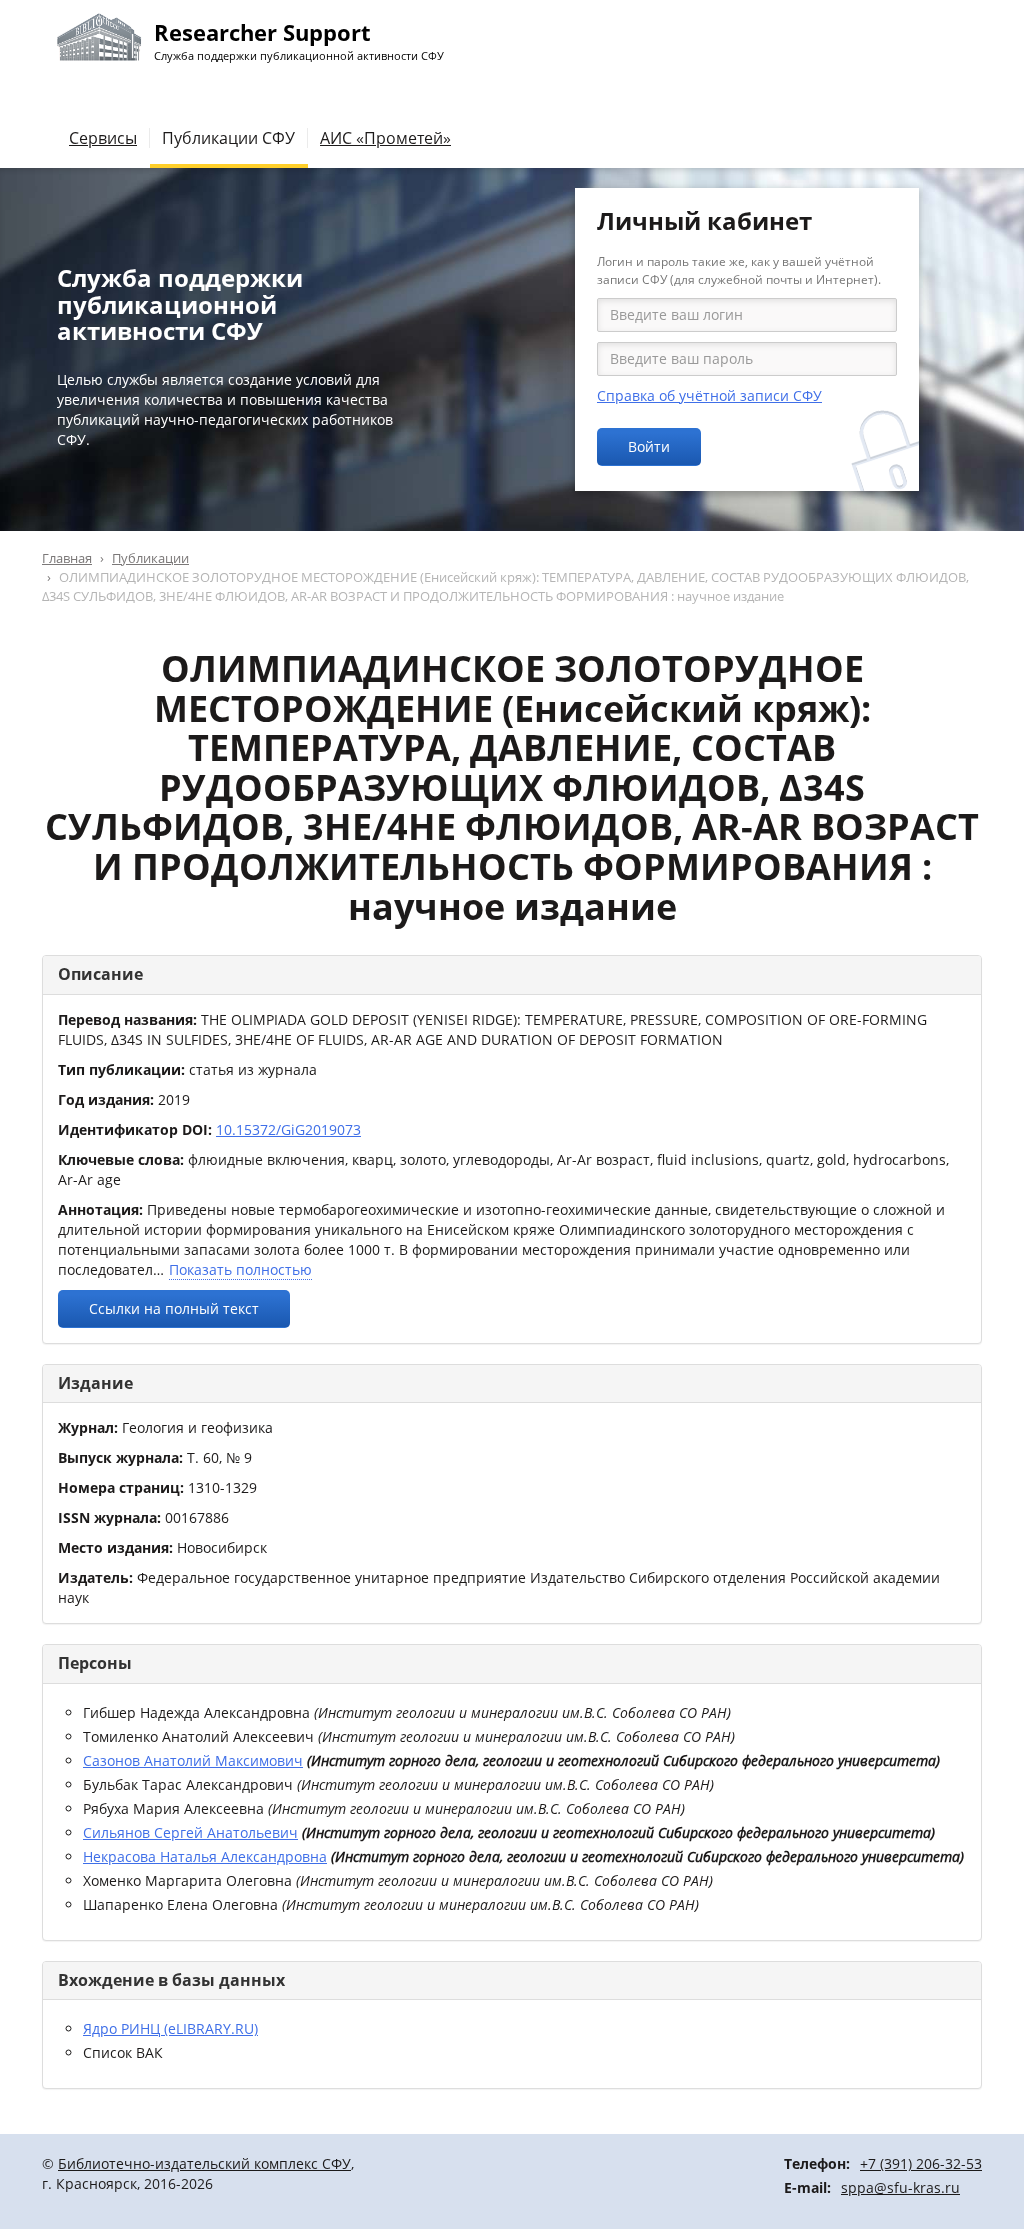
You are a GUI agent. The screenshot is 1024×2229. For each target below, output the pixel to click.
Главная (67, 558)
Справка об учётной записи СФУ (709, 395)
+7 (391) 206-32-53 (921, 2163)
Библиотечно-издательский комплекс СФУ (204, 2163)
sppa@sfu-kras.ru (900, 2187)
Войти (649, 446)
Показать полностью (240, 1269)
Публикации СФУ (228, 138)
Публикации (150, 558)
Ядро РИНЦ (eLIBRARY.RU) (170, 2028)
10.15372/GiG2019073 (288, 1129)
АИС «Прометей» (385, 138)
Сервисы (103, 138)
